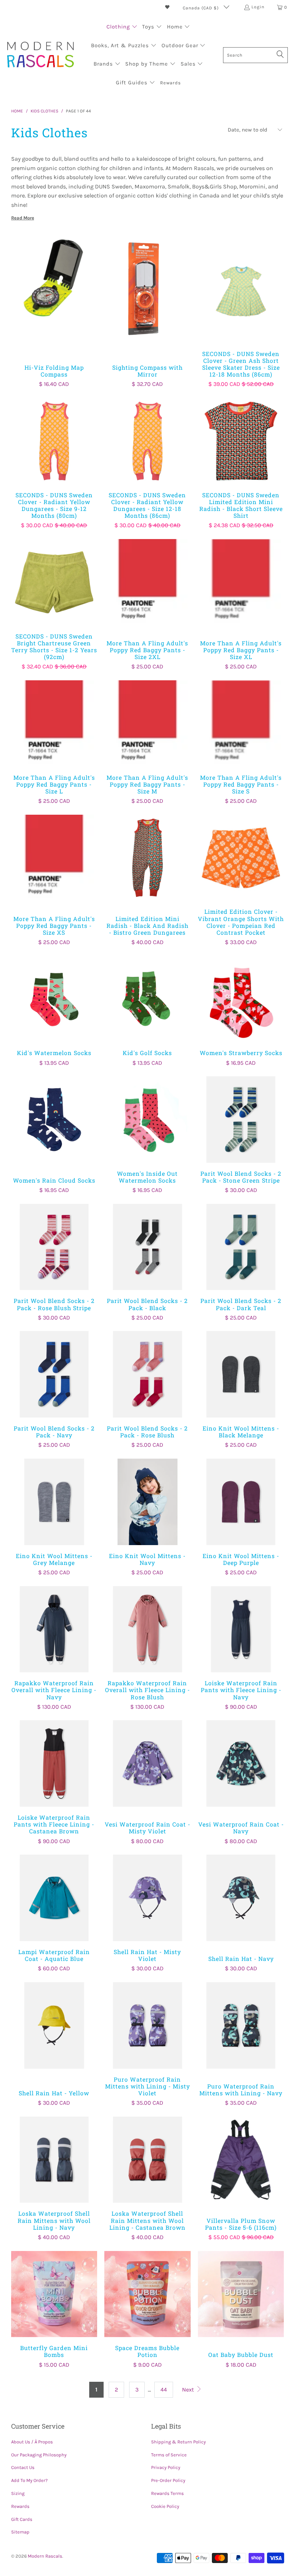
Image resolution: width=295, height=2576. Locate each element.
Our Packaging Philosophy (39, 2455)
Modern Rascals (45, 2556)
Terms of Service (169, 2455)
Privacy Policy (166, 2467)
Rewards (20, 2506)
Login (258, 7)
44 (164, 2390)
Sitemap (20, 2532)
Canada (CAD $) (201, 8)
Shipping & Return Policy (178, 2442)
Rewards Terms (167, 2493)
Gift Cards (22, 2519)
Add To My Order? (29, 2480)
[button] (122, 27)
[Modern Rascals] (40, 55)
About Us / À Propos (32, 2442)
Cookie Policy (165, 2506)
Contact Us (23, 2467)
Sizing (18, 2493)
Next (189, 2390)
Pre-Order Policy (168, 2480)
